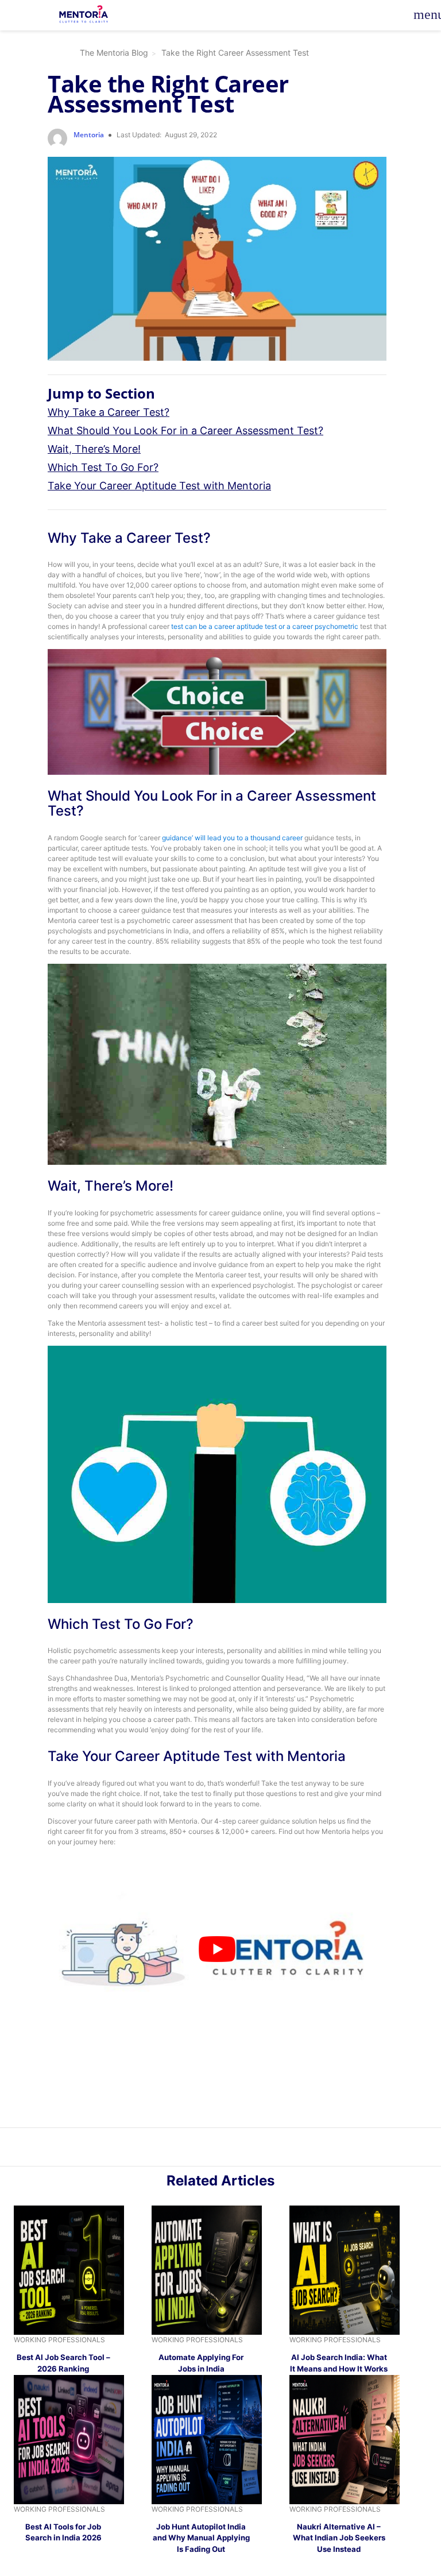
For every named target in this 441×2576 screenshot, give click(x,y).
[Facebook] (239, 2149)
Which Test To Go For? (103, 467)
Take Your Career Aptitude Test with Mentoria (159, 486)
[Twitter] (227, 2149)
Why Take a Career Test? (109, 412)
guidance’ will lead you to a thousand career (232, 838)
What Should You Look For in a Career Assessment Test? (185, 430)
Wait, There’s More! (94, 449)
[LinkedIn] (214, 2149)
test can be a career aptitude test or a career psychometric (265, 626)
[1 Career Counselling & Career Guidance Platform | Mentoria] (84, 15)
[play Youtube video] (217, 1949)
